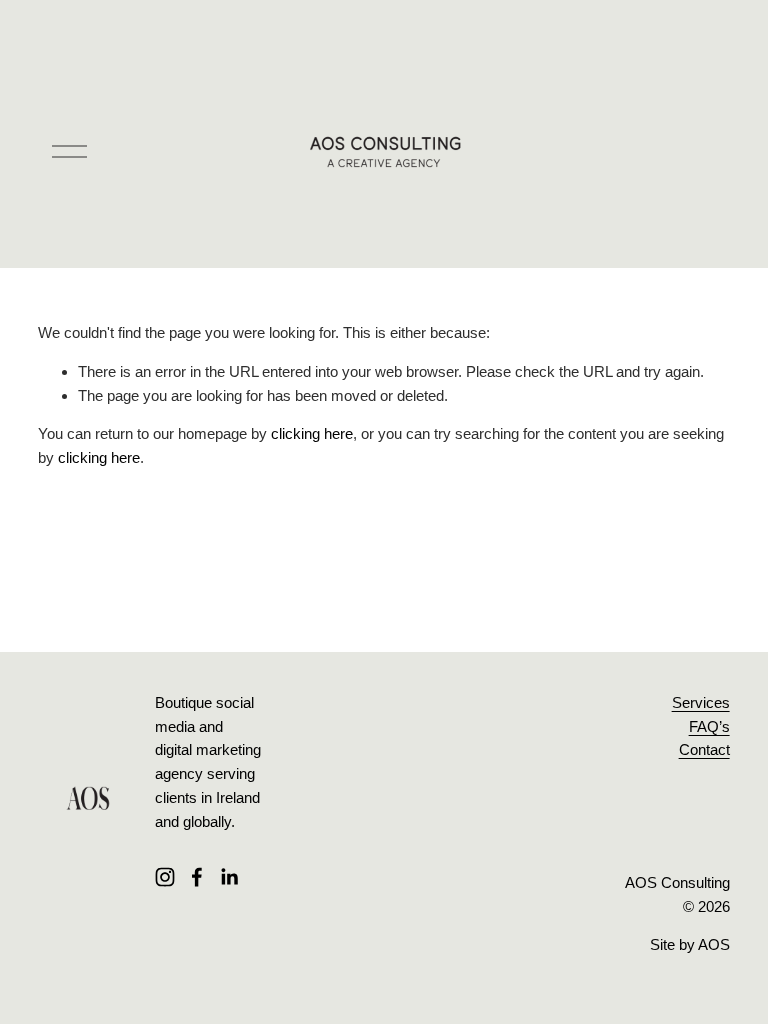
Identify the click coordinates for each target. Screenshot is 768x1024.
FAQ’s (709, 726)
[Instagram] (165, 877)
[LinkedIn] (229, 877)
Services (701, 702)
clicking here (312, 433)
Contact (704, 749)
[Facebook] (197, 877)
